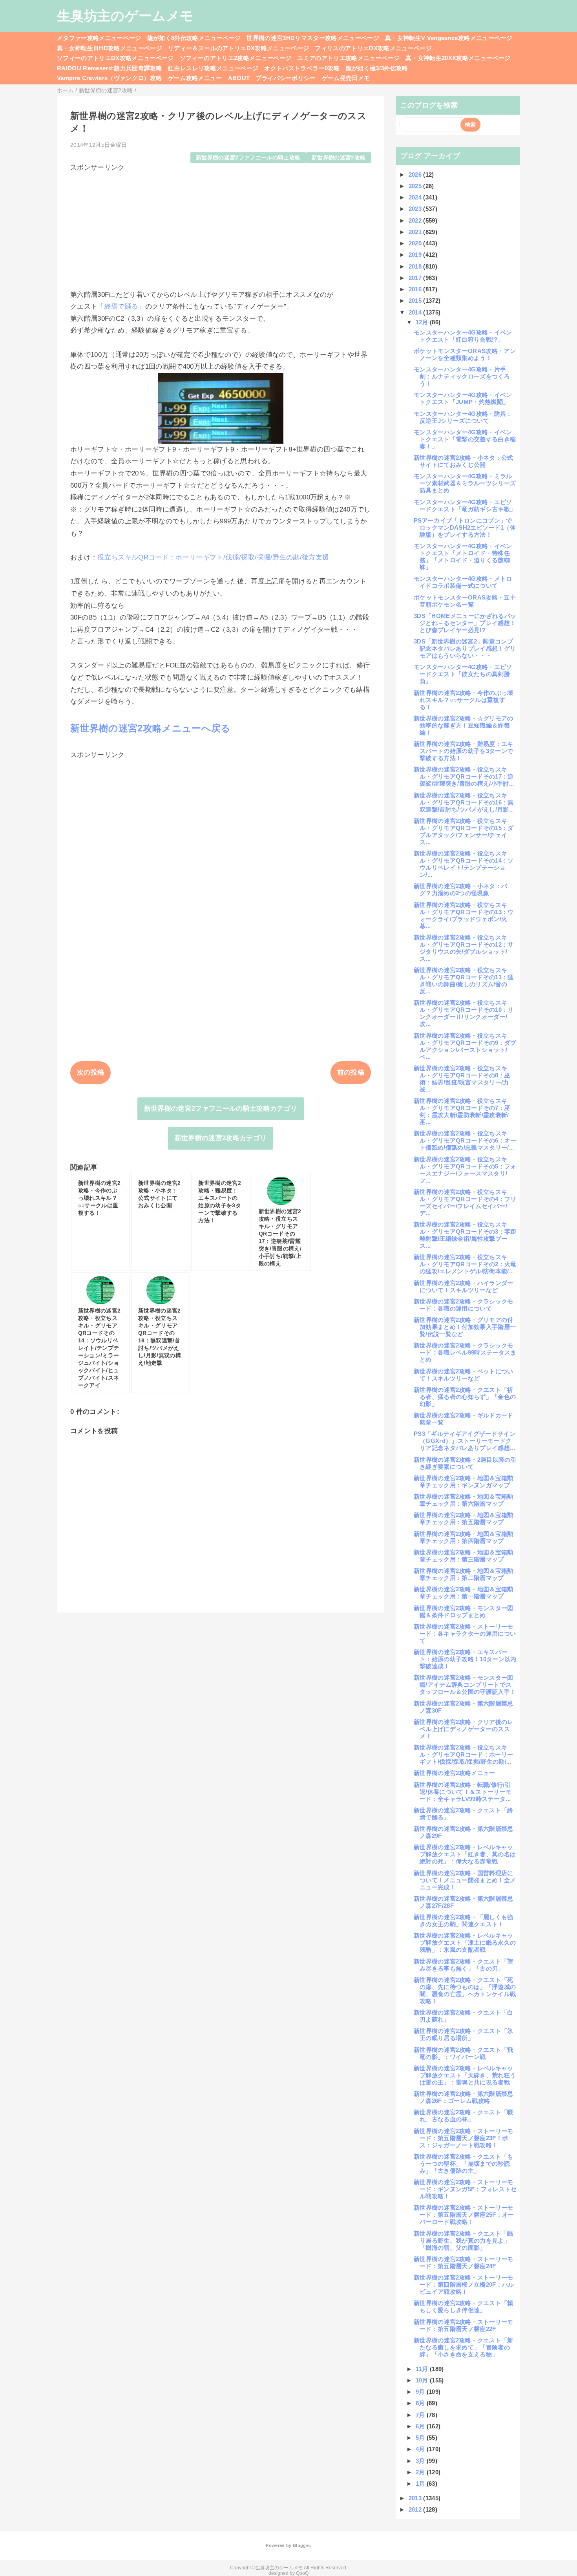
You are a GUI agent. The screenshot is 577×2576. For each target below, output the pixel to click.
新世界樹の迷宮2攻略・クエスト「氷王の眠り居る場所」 (464, 2034)
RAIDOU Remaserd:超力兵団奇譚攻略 (110, 68)
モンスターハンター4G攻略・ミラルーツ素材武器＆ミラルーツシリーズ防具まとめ (465, 483)
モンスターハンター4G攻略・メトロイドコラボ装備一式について (463, 582)
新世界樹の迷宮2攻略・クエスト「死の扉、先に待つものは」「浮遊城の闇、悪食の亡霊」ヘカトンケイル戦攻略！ (465, 1990)
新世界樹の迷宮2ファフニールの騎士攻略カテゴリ (221, 1109)
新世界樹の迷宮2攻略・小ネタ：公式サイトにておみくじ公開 (464, 461)
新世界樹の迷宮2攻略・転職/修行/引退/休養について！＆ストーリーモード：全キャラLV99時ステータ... (463, 1792)
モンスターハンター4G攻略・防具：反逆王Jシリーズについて (463, 417)
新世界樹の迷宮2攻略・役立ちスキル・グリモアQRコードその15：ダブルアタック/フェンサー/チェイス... (464, 831)
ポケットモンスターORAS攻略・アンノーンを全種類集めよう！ (465, 354)
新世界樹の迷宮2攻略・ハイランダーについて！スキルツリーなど (464, 1286)
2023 (416, 209)
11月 (423, 2369)
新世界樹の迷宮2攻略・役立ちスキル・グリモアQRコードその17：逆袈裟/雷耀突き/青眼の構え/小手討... (464, 776)
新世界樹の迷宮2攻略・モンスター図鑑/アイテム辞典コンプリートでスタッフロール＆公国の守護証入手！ (465, 1685)
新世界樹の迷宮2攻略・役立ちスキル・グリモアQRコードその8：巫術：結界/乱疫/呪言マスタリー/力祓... (462, 1079)
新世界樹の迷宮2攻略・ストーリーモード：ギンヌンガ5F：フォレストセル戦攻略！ (465, 2189)
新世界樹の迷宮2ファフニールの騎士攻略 (248, 158)
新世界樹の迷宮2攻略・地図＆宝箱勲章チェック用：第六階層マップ (464, 1500)
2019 (416, 255)
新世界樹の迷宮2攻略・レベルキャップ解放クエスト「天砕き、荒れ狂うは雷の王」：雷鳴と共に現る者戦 (465, 2075)
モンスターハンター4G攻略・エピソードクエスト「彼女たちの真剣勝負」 (463, 674)
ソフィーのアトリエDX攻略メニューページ (115, 58)
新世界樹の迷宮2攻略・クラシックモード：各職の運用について (464, 1305)
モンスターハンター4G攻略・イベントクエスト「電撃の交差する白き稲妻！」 (465, 439)
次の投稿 (90, 1072)
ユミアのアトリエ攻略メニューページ (348, 58)
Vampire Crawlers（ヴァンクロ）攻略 (110, 78)
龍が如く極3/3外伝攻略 (377, 68)
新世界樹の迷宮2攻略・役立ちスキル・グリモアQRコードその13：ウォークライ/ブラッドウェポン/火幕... (464, 915)
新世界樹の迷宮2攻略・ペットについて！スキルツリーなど (464, 1375)
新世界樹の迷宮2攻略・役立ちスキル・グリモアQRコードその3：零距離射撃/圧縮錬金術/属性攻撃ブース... (465, 1235)
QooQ (302, 2573)
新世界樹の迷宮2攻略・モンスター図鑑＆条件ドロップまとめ (464, 1612)
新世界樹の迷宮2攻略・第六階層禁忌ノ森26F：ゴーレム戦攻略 (464, 2097)
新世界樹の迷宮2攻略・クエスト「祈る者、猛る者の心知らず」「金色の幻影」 (465, 1397)
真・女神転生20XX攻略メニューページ (458, 58)
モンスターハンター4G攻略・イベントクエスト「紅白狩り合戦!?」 (463, 336)
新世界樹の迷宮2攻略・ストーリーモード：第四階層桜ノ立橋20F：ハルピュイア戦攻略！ (464, 2284)
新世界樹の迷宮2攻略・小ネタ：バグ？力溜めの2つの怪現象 (460, 889)
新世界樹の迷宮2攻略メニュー (455, 1773)
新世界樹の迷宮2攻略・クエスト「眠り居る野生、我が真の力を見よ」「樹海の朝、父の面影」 (464, 2241)
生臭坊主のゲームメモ (125, 16)
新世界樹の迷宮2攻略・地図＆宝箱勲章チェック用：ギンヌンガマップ (464, 1482)
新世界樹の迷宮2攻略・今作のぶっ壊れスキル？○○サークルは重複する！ (464, 700)
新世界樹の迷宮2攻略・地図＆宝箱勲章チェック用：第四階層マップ (464, 1537)
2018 (416, 266)
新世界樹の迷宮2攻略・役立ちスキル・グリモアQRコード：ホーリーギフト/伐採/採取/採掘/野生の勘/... (463, 1754)
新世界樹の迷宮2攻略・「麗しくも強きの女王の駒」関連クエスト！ (464, 1921)
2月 (421, 2472)
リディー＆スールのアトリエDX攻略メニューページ (238, 48)
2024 (416, 197)
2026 (416, 175)
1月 (421, 2484)
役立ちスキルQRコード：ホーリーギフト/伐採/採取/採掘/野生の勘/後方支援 (213, 557)
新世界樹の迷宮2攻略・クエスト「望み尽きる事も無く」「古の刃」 (464, 1965)
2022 (416, 220)
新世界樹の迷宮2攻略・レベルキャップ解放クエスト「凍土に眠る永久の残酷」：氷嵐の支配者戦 (465, 1943)
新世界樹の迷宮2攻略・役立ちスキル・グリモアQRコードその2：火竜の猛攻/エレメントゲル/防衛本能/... (465, 1264)
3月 (421, 2461)
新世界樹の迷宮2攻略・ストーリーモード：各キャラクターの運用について (465, 1634)
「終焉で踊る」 (121, 306)
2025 (416, 186)
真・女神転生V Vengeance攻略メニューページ (449, 38)
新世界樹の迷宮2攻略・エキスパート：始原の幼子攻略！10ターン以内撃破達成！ (465, 1659)
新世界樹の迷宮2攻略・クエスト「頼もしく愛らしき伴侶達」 (464, 2306)
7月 (421, 2415)
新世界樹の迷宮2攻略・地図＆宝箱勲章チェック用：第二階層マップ (464, 1574)
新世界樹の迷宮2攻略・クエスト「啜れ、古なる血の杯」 (464, 2116)
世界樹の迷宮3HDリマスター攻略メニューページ (313, 38)
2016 (416, 289)
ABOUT (239, 78)
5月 (421, 2438)
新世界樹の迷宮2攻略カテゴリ (221, 1138)
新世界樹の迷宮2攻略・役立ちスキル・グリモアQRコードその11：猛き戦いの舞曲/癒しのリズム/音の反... (464, 981)
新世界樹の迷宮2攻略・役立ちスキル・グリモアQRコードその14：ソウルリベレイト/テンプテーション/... (464, 864)
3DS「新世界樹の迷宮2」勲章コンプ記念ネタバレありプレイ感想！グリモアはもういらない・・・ (465, 648)
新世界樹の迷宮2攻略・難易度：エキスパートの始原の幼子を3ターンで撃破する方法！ (464, 751)
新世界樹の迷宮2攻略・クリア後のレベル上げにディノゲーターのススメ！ (464, 1729)
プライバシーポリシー (286, 78)
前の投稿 (351, 1072)
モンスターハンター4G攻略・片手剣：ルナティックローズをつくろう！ (462, 376)
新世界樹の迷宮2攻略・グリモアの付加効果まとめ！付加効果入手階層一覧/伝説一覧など (465, 1327)
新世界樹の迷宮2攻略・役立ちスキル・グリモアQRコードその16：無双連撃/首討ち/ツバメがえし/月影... (464, 802)
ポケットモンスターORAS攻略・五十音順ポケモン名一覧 (465, 601)
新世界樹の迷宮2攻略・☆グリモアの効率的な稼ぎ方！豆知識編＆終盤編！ (464, 725)
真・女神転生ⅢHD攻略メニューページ (110, 48)
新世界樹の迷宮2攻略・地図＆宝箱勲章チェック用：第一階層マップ (464, 1593)
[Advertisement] (221, 227)
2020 (416, 243)
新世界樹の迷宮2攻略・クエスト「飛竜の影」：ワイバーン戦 (464, 2053)
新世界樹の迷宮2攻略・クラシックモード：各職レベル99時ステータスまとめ (465, 1352)
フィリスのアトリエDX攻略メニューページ (373, 48)
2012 (416, 2509)
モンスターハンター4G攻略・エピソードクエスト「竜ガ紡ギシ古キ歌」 (465, 506)
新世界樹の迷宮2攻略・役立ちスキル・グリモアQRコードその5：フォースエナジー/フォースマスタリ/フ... (465, 1170)
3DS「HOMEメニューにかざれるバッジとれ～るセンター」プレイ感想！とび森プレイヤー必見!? (465, 623)
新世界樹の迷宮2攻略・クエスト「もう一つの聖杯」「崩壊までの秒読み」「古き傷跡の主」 (464, 2164)
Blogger (301, 2545)
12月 (423, 322)
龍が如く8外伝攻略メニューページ (194, 38)
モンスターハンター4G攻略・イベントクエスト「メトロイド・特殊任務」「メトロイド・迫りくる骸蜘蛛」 (463, 557)
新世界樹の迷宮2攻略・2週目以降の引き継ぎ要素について (465, 1463)
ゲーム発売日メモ (346, 78)
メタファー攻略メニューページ (99, 38)
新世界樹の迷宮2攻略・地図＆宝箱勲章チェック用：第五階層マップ (464, 1518)
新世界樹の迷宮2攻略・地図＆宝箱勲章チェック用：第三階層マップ (464, 1556)
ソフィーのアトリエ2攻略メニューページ (236, 58)
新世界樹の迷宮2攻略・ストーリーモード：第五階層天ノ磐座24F (464, 2262)
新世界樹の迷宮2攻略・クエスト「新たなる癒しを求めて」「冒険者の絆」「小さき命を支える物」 (464, 2347)
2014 (416, 312)
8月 (421, 2403)
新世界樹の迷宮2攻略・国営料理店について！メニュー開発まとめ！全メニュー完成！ (465, 1880)
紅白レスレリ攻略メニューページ (213, 68)
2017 (416, 278)
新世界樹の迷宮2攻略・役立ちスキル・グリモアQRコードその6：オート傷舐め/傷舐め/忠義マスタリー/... (465, 1140)
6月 (421, 2426)
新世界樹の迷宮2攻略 (339, 158)
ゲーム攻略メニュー (195, 78)
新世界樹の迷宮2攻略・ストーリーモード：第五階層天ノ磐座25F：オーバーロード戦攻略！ (464, 2215)
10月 (423, 2380)
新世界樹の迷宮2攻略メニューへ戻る (151, 728)
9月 (421, 2392)
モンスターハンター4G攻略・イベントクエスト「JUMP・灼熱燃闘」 (463, 398)
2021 (416, 232)
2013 (416, 2498)
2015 (416, 301)
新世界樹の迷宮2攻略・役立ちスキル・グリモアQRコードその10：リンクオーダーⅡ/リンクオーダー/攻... (464, 1013)
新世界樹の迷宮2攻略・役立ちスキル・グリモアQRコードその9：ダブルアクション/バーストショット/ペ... (465, 1046)
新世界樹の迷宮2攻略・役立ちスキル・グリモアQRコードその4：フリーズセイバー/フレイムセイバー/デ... (465, 1202)
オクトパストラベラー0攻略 (302, 68)
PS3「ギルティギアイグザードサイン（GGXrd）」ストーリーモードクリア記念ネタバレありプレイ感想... (465, 1441)
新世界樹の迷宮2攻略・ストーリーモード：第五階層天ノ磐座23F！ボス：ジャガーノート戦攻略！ (464, 2138)
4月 (421, 2449)
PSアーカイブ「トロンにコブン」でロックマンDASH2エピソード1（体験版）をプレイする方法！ (465, 527)
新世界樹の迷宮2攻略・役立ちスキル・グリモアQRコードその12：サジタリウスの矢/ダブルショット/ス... (464, 948)
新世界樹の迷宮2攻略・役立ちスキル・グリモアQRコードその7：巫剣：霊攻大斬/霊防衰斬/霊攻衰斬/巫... (462, 1111)
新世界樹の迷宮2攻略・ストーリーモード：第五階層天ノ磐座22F (464, 2325)
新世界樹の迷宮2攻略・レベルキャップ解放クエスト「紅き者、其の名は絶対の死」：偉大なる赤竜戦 (465, 1854)
